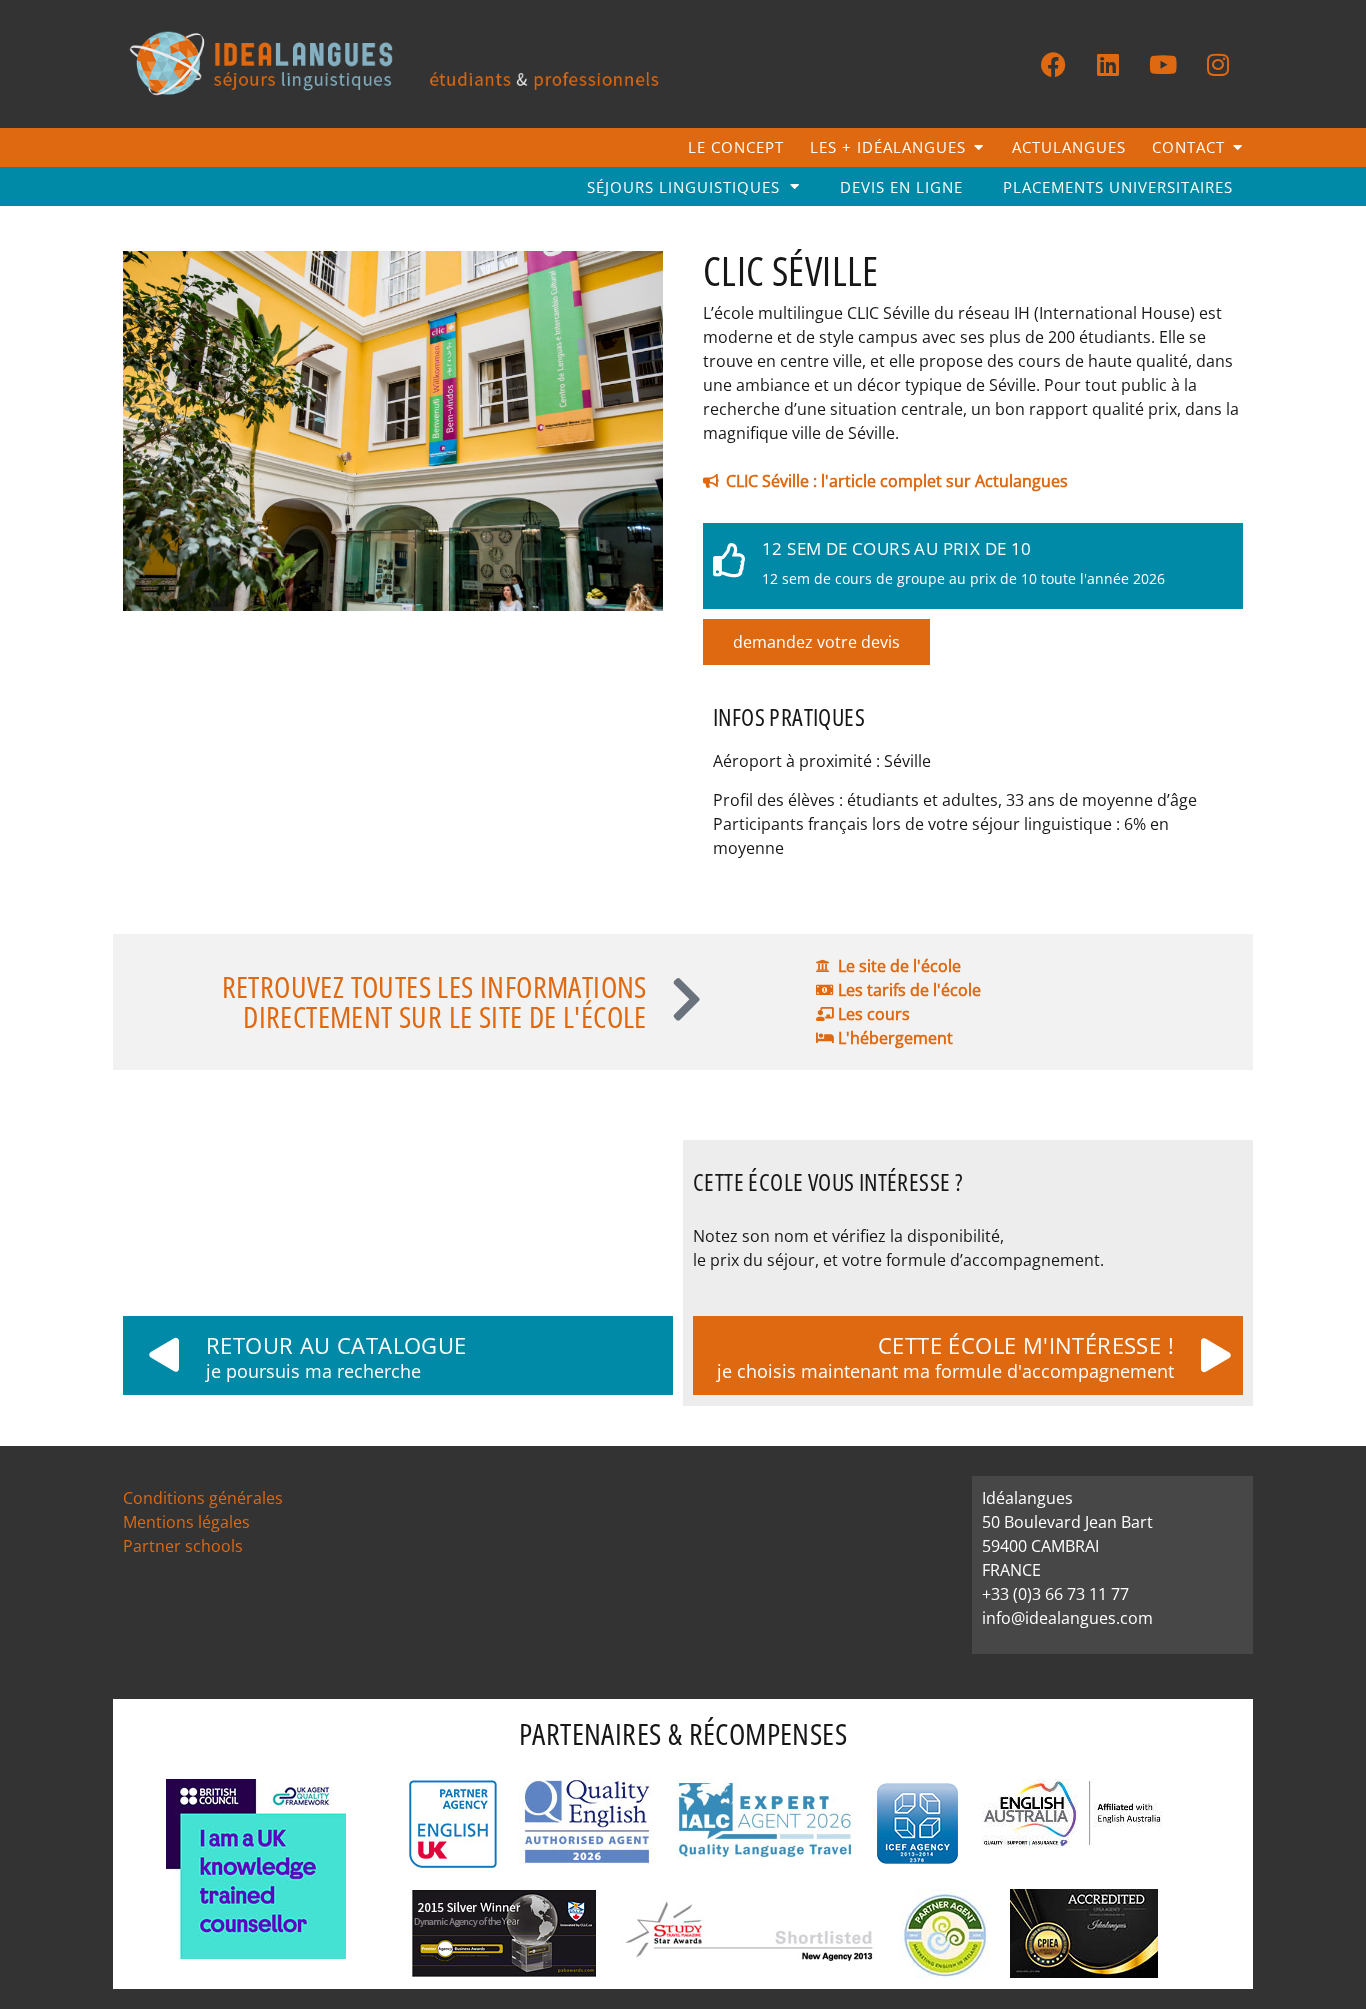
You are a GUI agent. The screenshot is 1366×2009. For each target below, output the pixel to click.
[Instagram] (1218, 64)
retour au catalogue (336, 1345)
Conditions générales (203, 1498)
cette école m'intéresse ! (1026, 1345)
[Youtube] (1163, 64)
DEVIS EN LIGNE (901, 187)
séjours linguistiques (683, 187)
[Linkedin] (1108, 64)
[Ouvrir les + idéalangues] (978, 147)
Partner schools (183, 1546)
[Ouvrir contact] (1237, 147)
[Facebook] (1053, 64)
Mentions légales (186, 1522)
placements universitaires (1118, 187)
